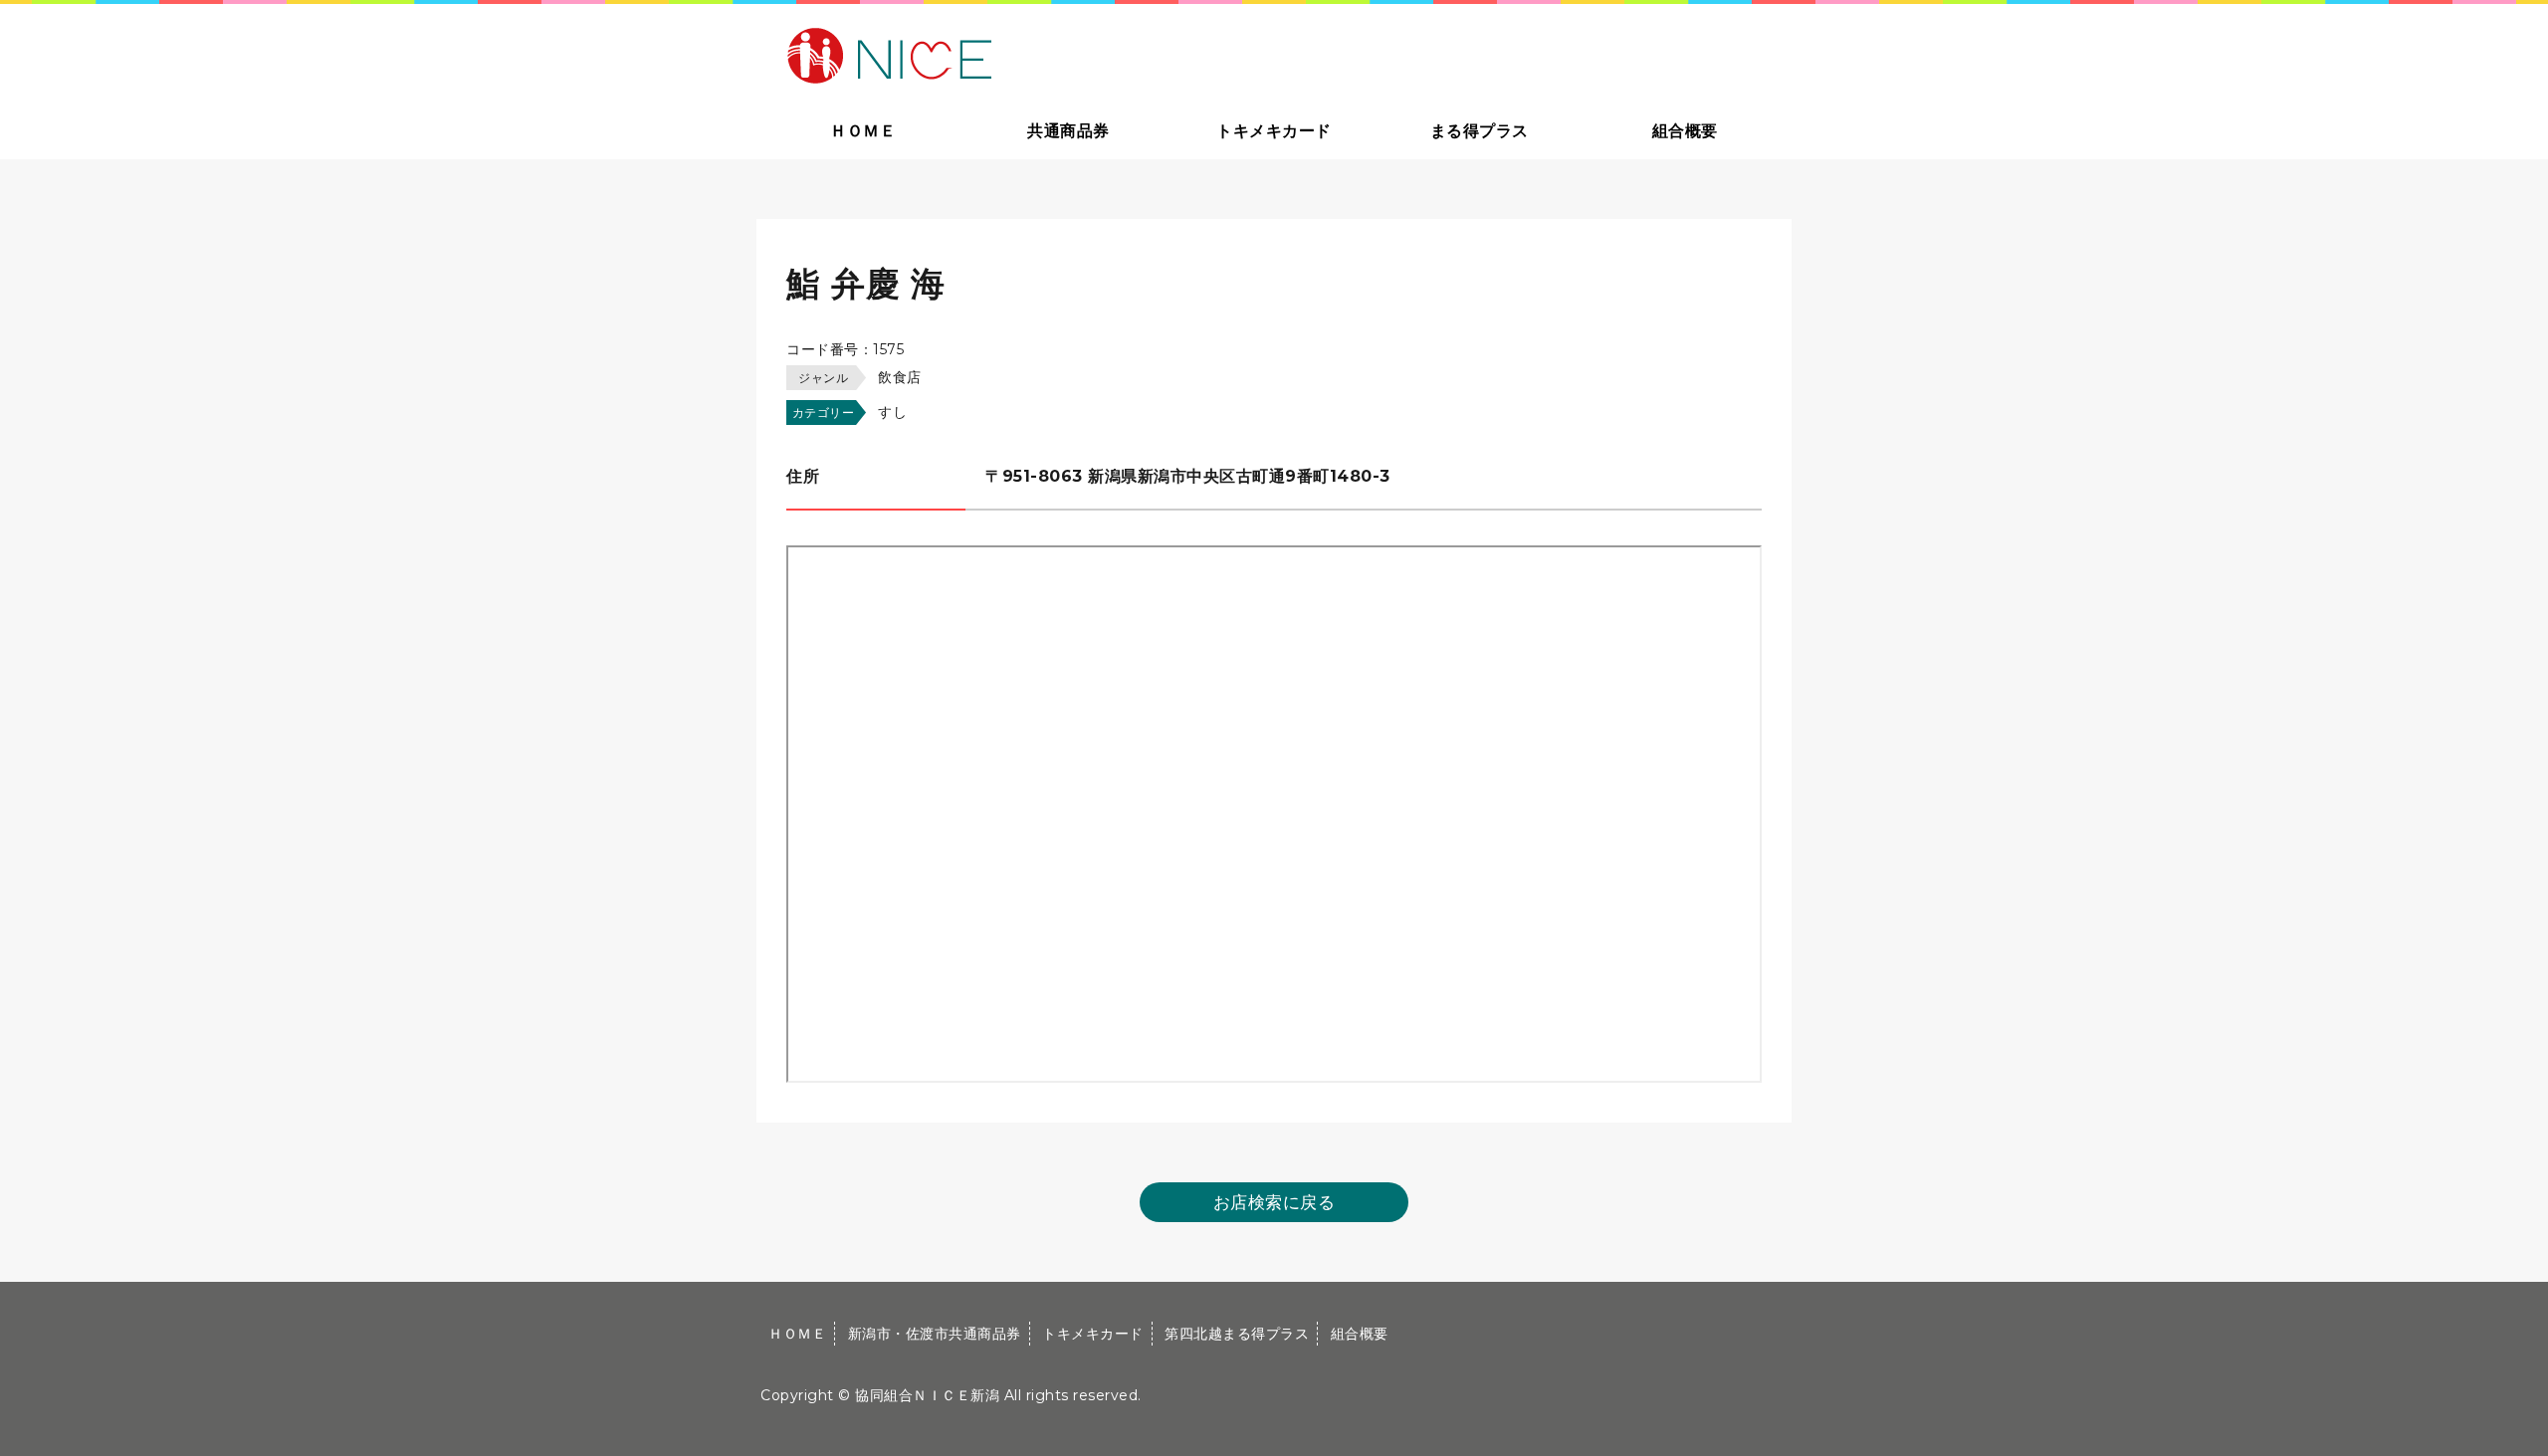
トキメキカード (1274, 131)
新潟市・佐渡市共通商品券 (935, 1334)
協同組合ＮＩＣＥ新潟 (927, 1395)
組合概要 (1685, 131)
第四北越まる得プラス (1237, 1334)
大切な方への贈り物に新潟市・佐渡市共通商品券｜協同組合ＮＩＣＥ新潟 (1032, 54)
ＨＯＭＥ (863, 131)
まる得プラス (1480, 131)
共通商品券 (1068, 131)
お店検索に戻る (1274, 1202)
